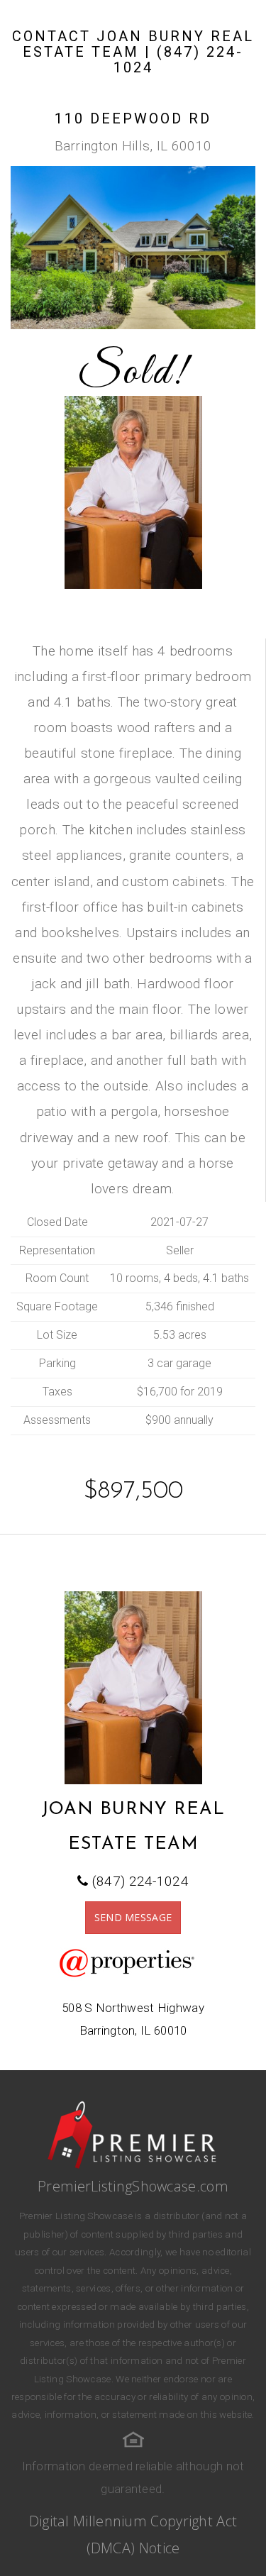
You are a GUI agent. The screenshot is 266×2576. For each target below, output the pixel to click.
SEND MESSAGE (133, 1917)
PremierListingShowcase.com (133, 2186)
